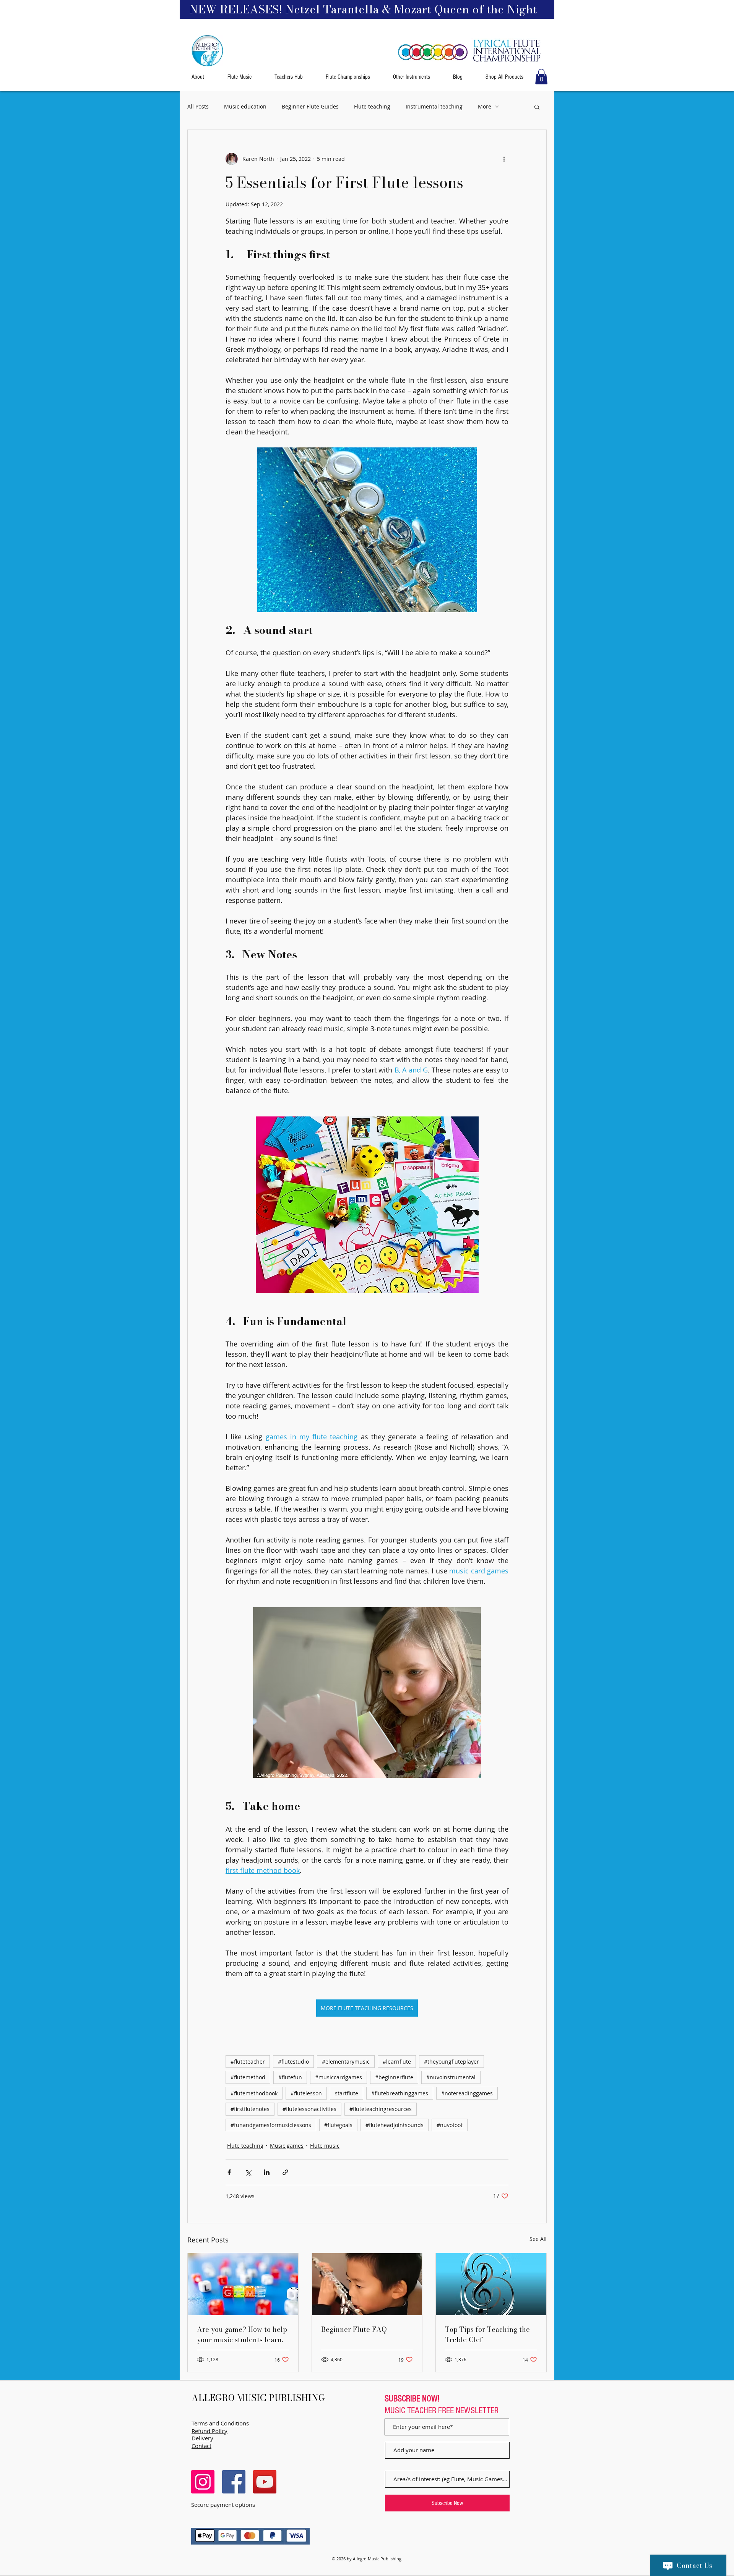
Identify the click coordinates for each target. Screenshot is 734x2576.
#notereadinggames (467, 2093)
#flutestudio (293, 2062)
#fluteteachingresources (381, 2109)
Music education (245, 106)
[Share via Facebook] (229, 2172)
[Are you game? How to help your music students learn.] (243, 2284)
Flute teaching (372, 106)
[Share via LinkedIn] (267, 2172)
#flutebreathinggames (400, 2093)
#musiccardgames (339, 2077)
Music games (287, 2146)
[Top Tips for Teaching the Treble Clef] (491, 2284)
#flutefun (290, 2077)
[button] (541, 77)
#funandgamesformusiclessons (271, 2125)
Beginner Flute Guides (310, 106)
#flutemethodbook (254, 2093)
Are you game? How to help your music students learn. (242, 2335)
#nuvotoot (450, 2125)
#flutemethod (248, 2077)
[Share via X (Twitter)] (248, 2172)
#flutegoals (338, 2125)
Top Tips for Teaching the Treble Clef (487, 2335)
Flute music (325, 2146)
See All (538, 2239)
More (485, 106)
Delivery (202, 2438)
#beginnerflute (394, 2077)
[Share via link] (285, 2172)
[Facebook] (234, 2482)
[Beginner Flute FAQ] (367, 2284)
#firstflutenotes (250, 2109)
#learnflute (397, 2062)
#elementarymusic (346, 2062)
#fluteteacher (248, 2062)
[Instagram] (203, 2482)
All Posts (198, 106)
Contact (201, 2446)
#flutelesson (306, 2093)
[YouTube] (265, 2482)
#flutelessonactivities (309, 2109)
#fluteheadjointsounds (395, 2125)
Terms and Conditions (220, 2423)
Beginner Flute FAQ (354, 2329)
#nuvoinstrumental (451, 2077)
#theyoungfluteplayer (451, 2062)
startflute (347, 2093)
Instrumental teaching (434, 106)
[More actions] (504, 159)
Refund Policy (209, 2431)
